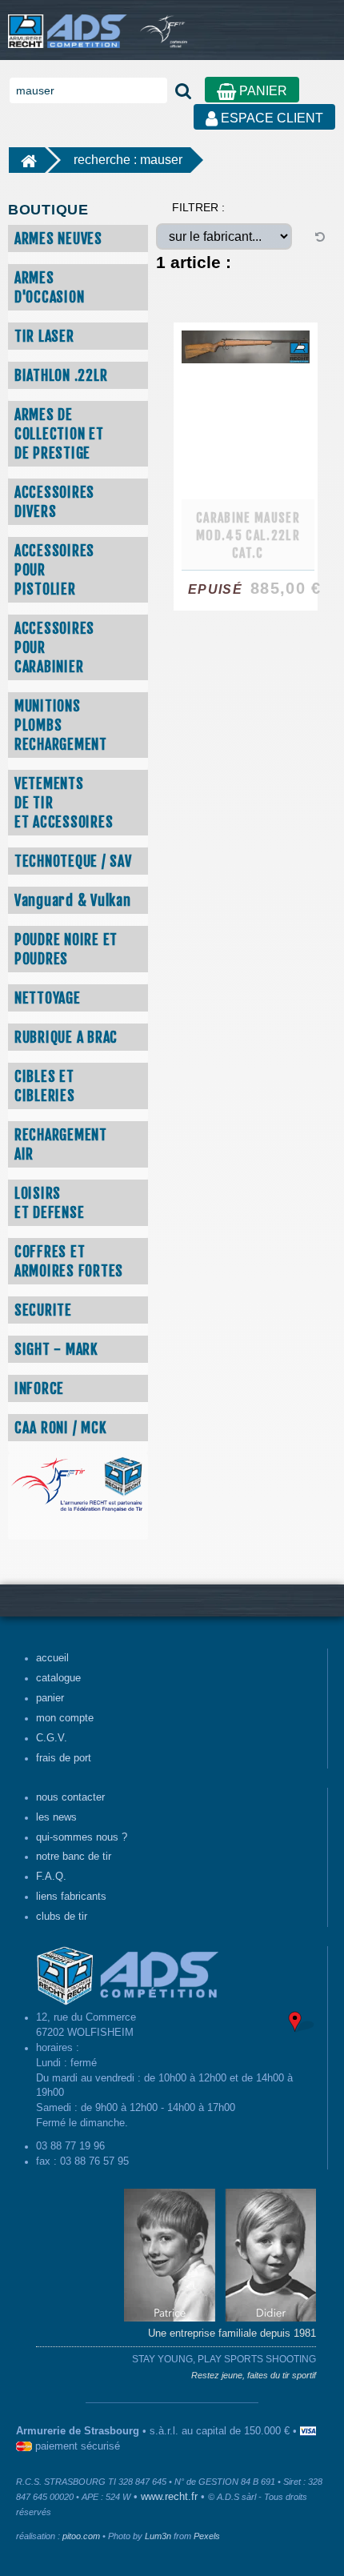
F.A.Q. (51, 1877)
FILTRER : (198, 207)
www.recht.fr (169, 2497)
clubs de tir (62, 1917)
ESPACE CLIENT (270, 118)
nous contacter (70, 1797)
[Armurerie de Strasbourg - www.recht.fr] (64, 23)
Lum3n (158, 2536)
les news (56, 1817)
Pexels (207, 2536)
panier (50, 1698)
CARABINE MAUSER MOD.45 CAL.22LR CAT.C (248, 535)
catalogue (58, 1678)
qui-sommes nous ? (82, 1837)
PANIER (262, 91)
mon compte (65, 1718)
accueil (52, 1658)
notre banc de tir (74, 1857)
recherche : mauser (128, 160)
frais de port (64, 1758)
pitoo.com (81, 2536)
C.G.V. (52, 1738)
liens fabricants (71, 1897)
